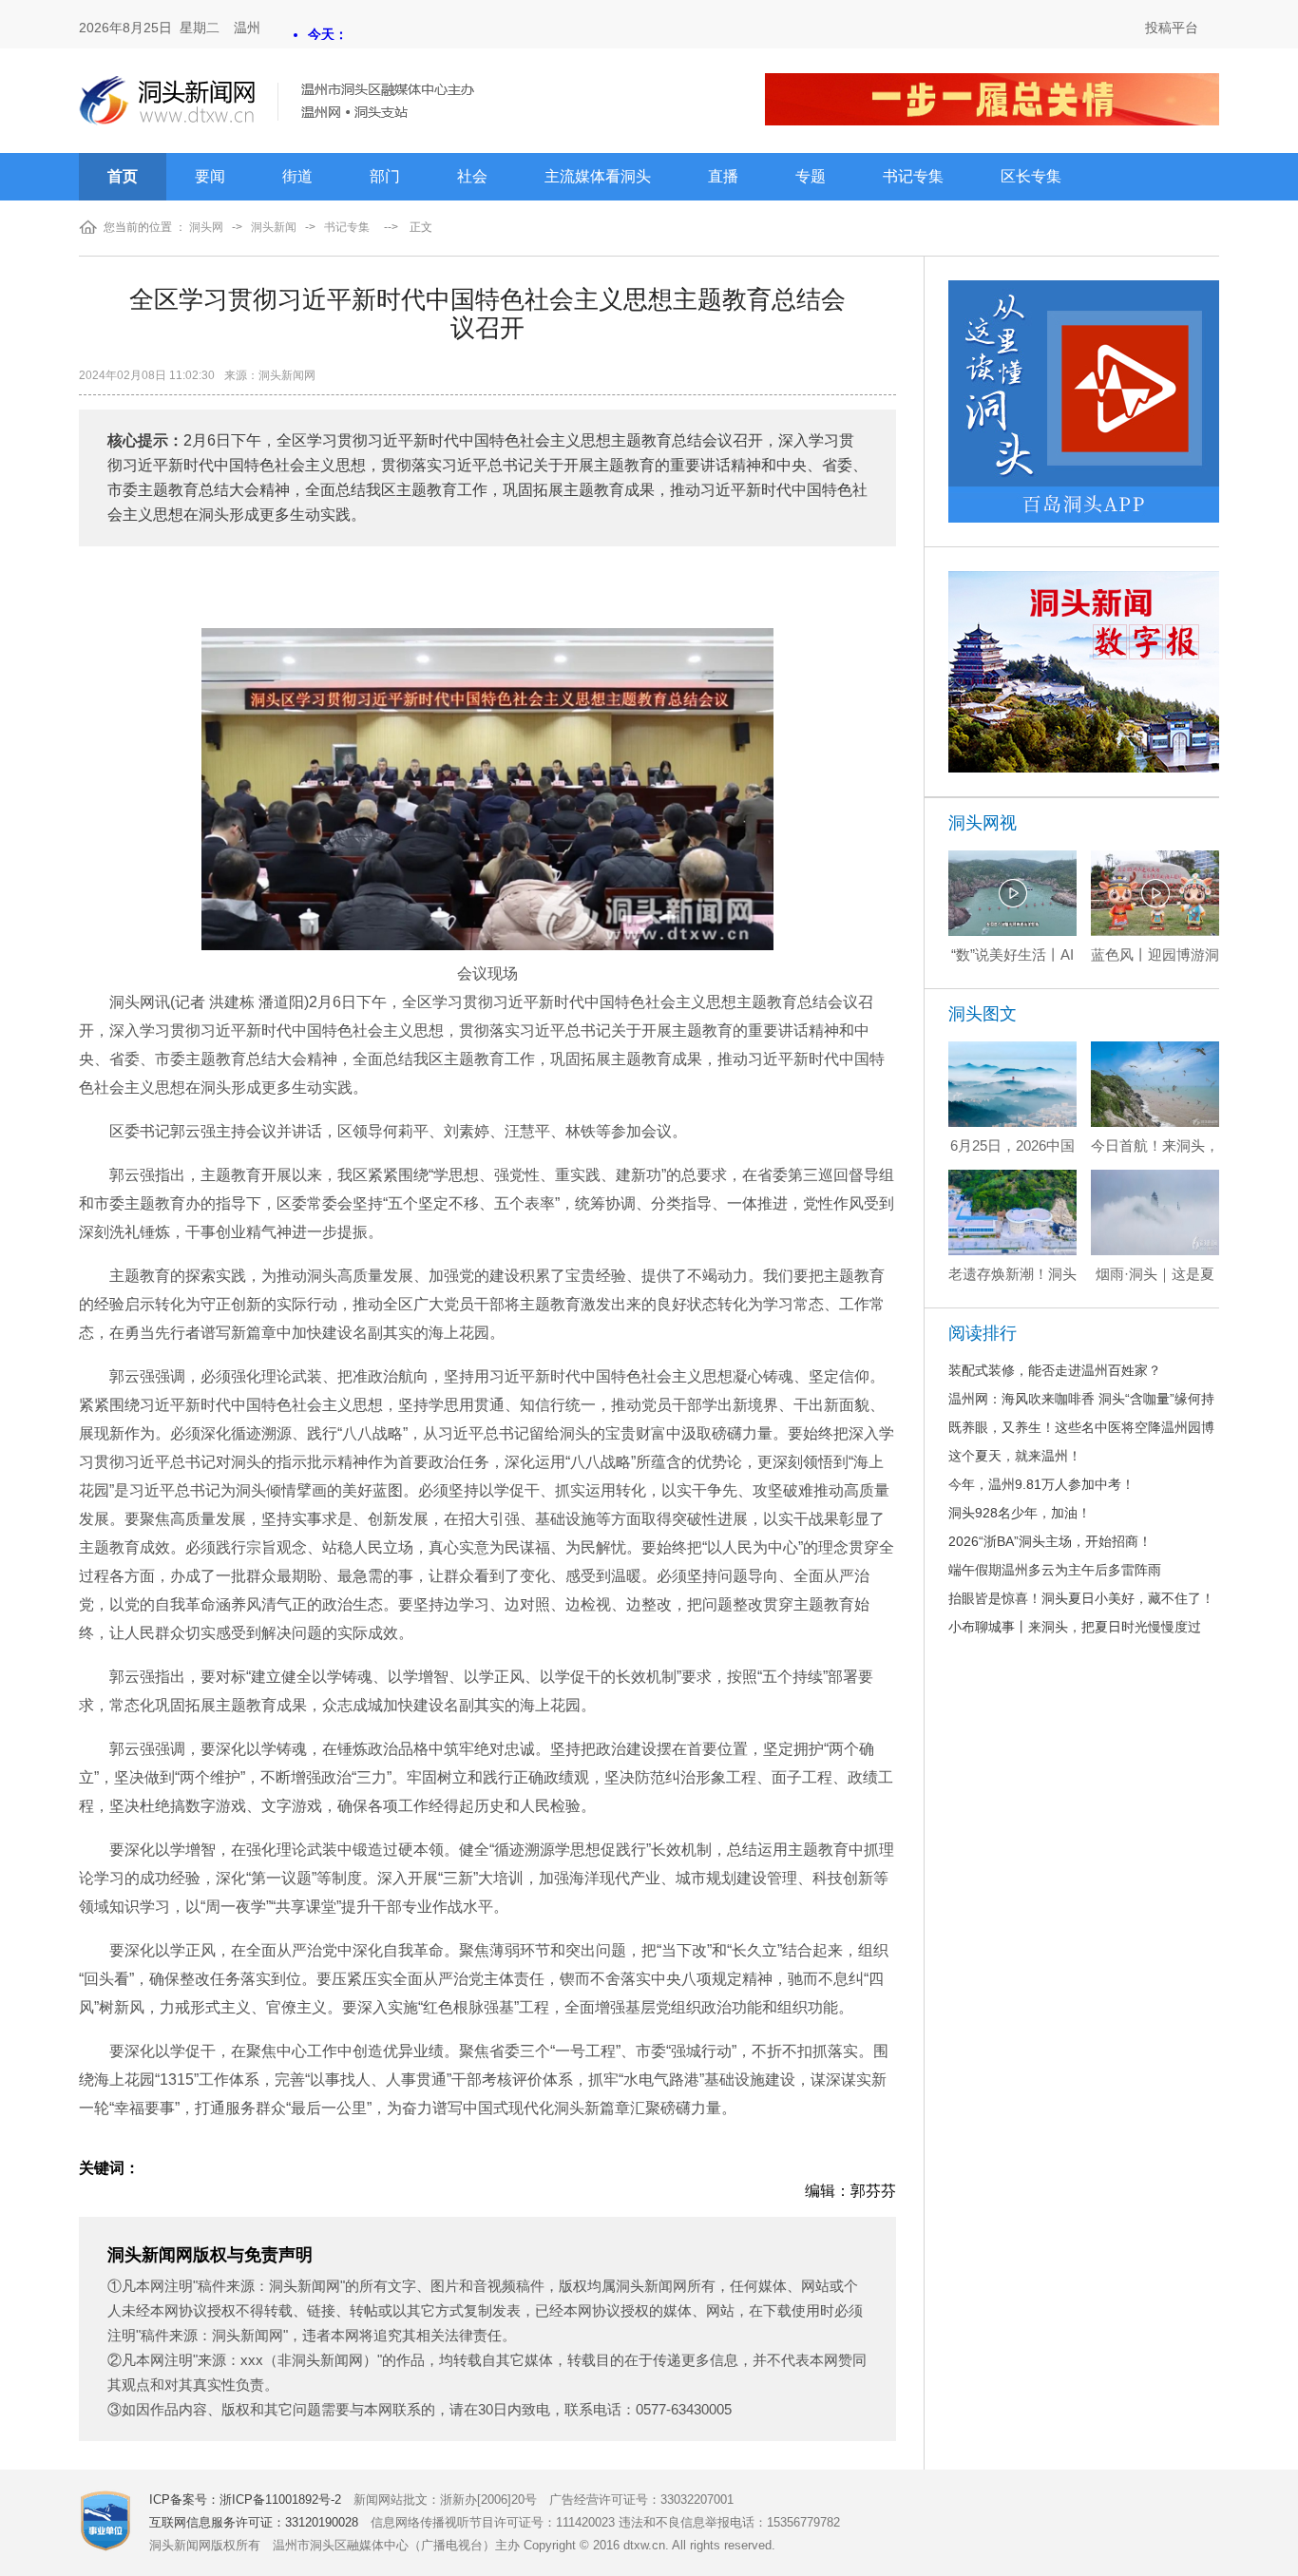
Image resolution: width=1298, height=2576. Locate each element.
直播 (723, 176)
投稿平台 (1172, 28)
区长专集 (1031, 176)
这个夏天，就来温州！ (1015, 1456)
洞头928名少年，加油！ (1020, 1513)
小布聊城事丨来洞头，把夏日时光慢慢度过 (1075, 1627)
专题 (811, 176)
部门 (385, 176)
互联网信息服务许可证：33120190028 (254, 2522)
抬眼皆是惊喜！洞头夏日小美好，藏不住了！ (1081, 1598)
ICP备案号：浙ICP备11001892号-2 (245, 2500)
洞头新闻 (274, 227)
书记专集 (913, 176)
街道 (297, 176)
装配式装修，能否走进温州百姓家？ (1055, 1370)
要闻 (210, 176)
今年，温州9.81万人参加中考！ (1041, 1484)
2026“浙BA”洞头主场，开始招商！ (1050, 1541)
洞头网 (206, 227)
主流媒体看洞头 (598, 176)
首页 (123, 176)
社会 (472, 176)
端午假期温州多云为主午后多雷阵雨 (1055, 1570)
